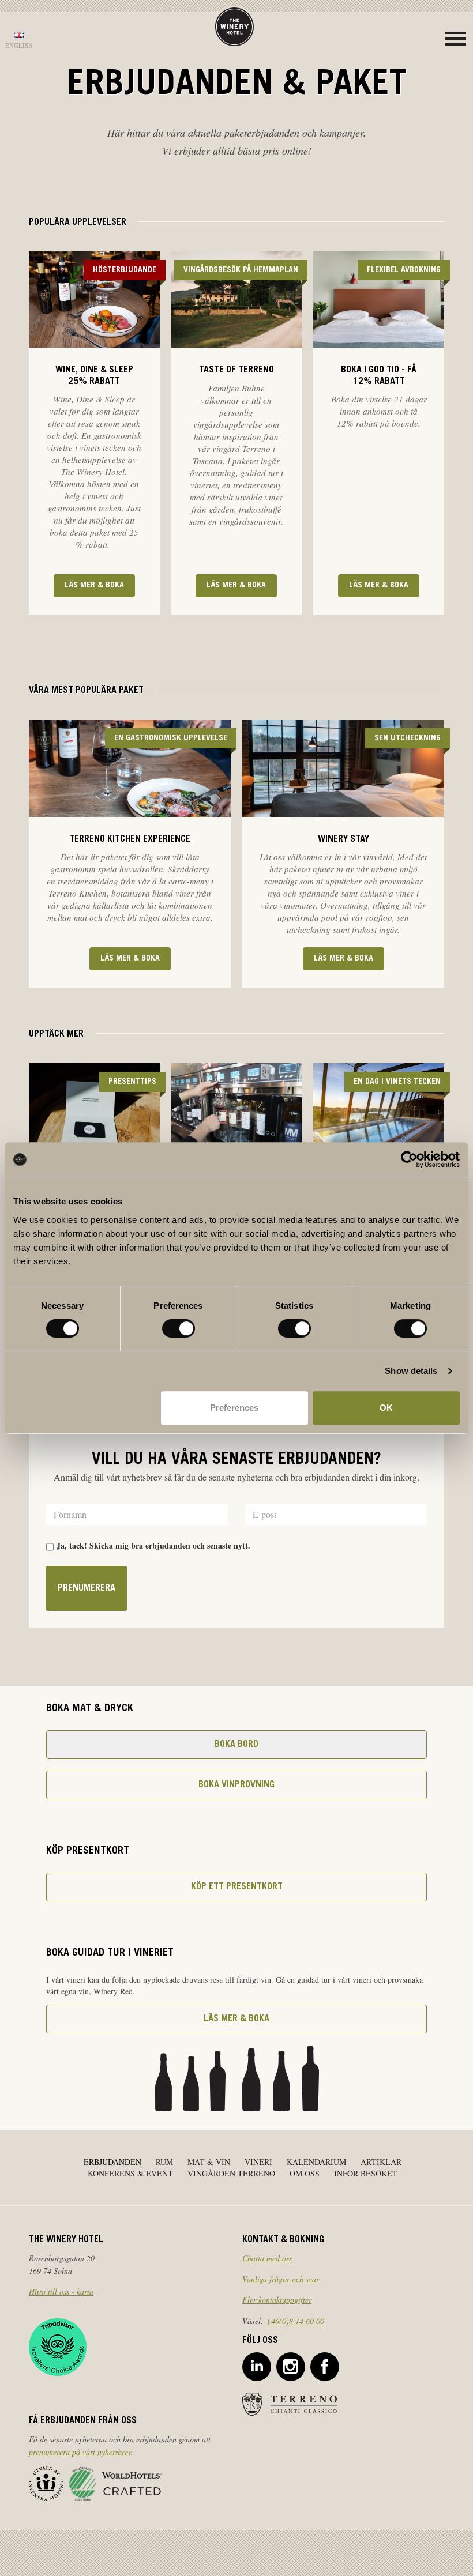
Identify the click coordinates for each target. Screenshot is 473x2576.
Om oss (305, 2173)
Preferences (234, 1408)
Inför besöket (366, 2173)
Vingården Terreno (231, 2173)
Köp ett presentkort (237, 1887)
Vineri (258, 2162)
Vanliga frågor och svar (281, 2279)
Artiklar (381, 2162)
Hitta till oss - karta (61, 2291)
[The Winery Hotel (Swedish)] (234, 26)
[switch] (179, 1328)
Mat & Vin (209, 2162)
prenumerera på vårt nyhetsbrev (80, 2452)
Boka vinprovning (236, 1785)
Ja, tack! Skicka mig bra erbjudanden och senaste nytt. (153, 1546)
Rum (164, 2162)
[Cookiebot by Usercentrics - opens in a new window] (409, 1159)
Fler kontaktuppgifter (277, 2300)
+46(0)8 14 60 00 (295, 2321)
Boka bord (236, 1745)
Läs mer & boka (94, 586)
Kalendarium (316, 2162)
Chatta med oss (267, 2258)
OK (386, 1408)
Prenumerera (87, 1588)
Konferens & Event (130, 2173)
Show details (411, 1371)
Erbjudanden (112, 2162)
